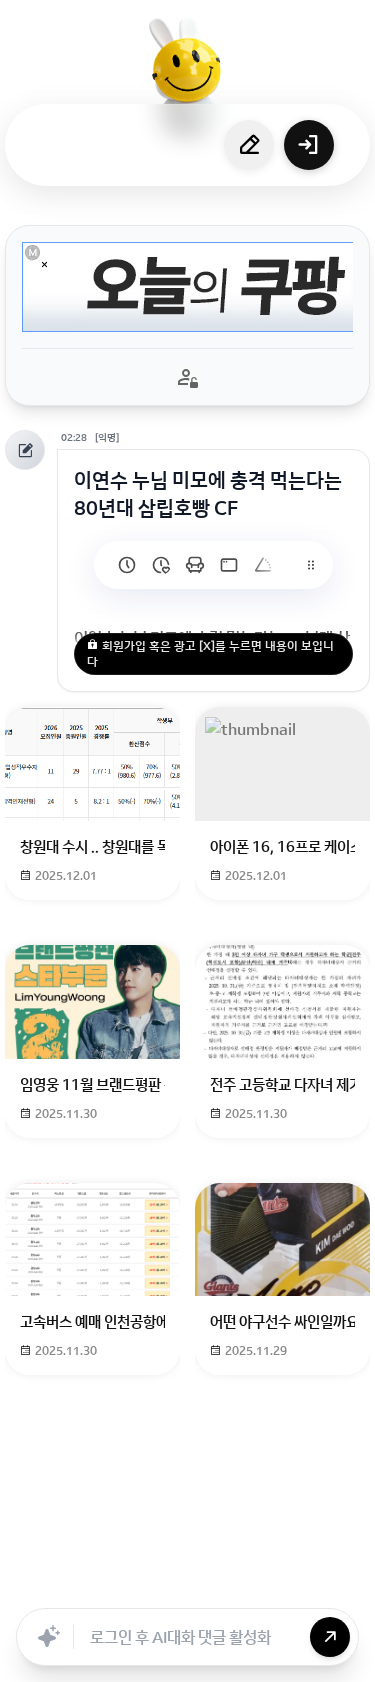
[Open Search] (42, 1586)
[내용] (44, 264)
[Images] (270, 1586)
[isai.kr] (127, 565)
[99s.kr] (263, 565)
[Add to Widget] (333, 1586)
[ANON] (226, 1586)
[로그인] (309, 145)
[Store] (182, 1586)
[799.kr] (229, 565)
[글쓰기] (249, 145)
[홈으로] (188, 75)
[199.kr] (195, 565)
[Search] (138, 1586)
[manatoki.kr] (161, 565)
